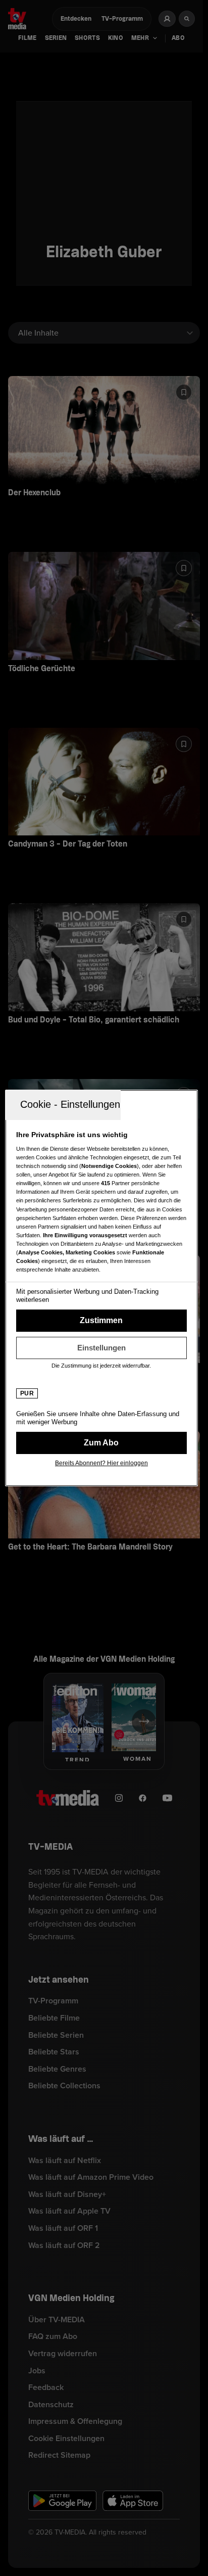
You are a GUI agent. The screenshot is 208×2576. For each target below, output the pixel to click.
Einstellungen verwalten (101, 1348)
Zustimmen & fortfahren (101, 1321)
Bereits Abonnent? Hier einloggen (101, 1463)
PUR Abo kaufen (101, 1443)
